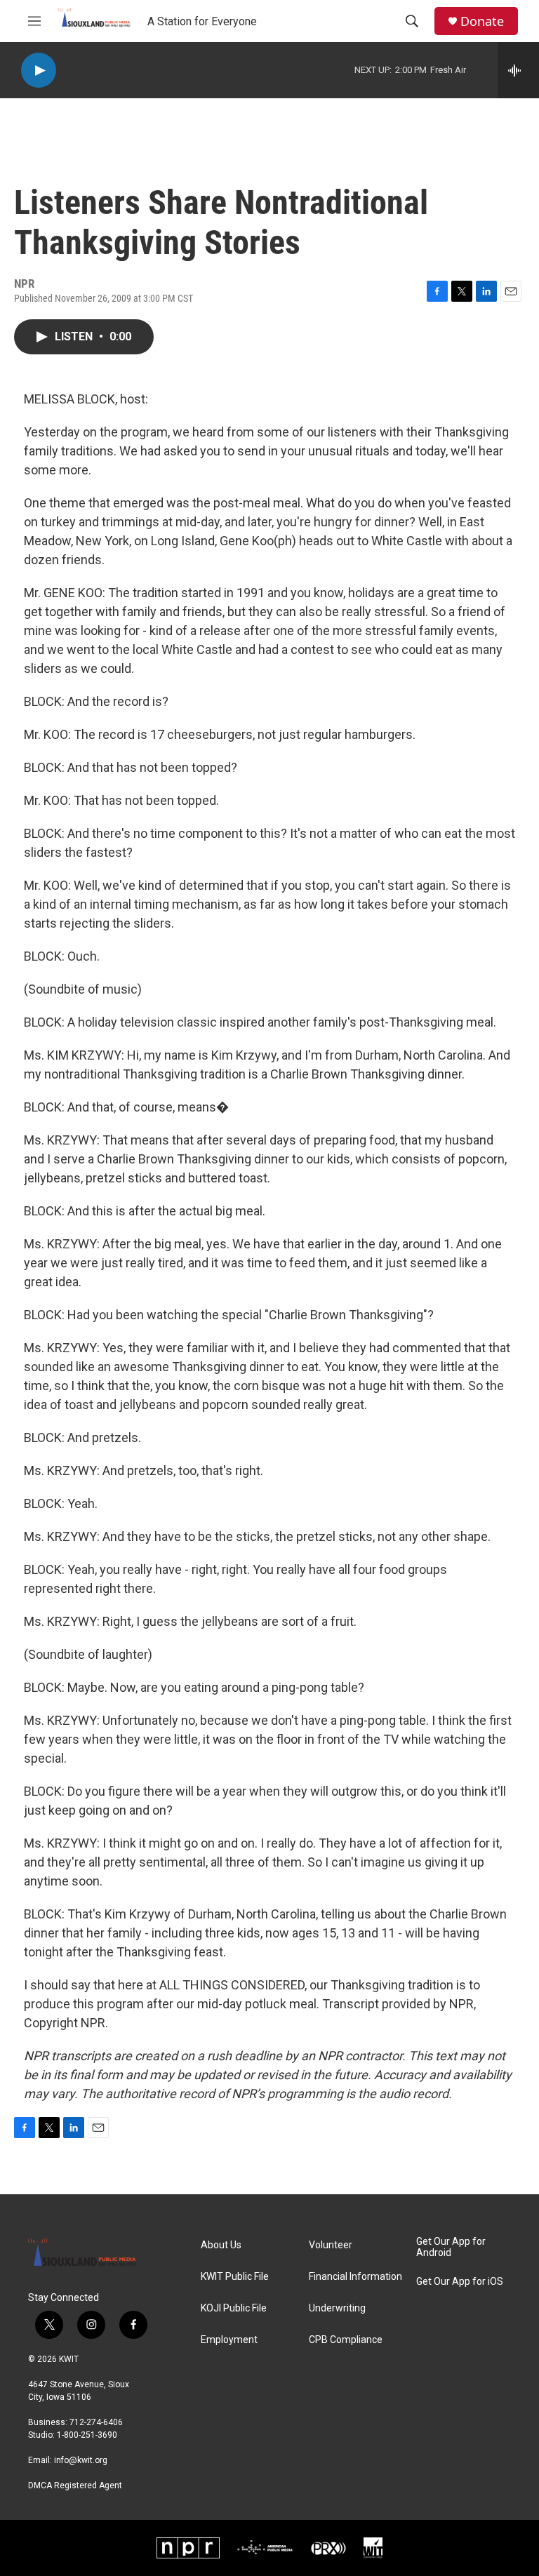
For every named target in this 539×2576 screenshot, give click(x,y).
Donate (482, 21)
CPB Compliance (346, 2340)
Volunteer (331, 2245)
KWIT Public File (235, 2277)
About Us (221, 2245)
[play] (39, 71)
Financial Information (355, 2277)
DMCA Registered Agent (75, 2485)
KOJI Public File (234, 2308)
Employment (229, 2340)
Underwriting (337, 2308)
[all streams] (518, 70)
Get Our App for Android (451, 2247)
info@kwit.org (81, 2460)
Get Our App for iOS (460, 2282)
